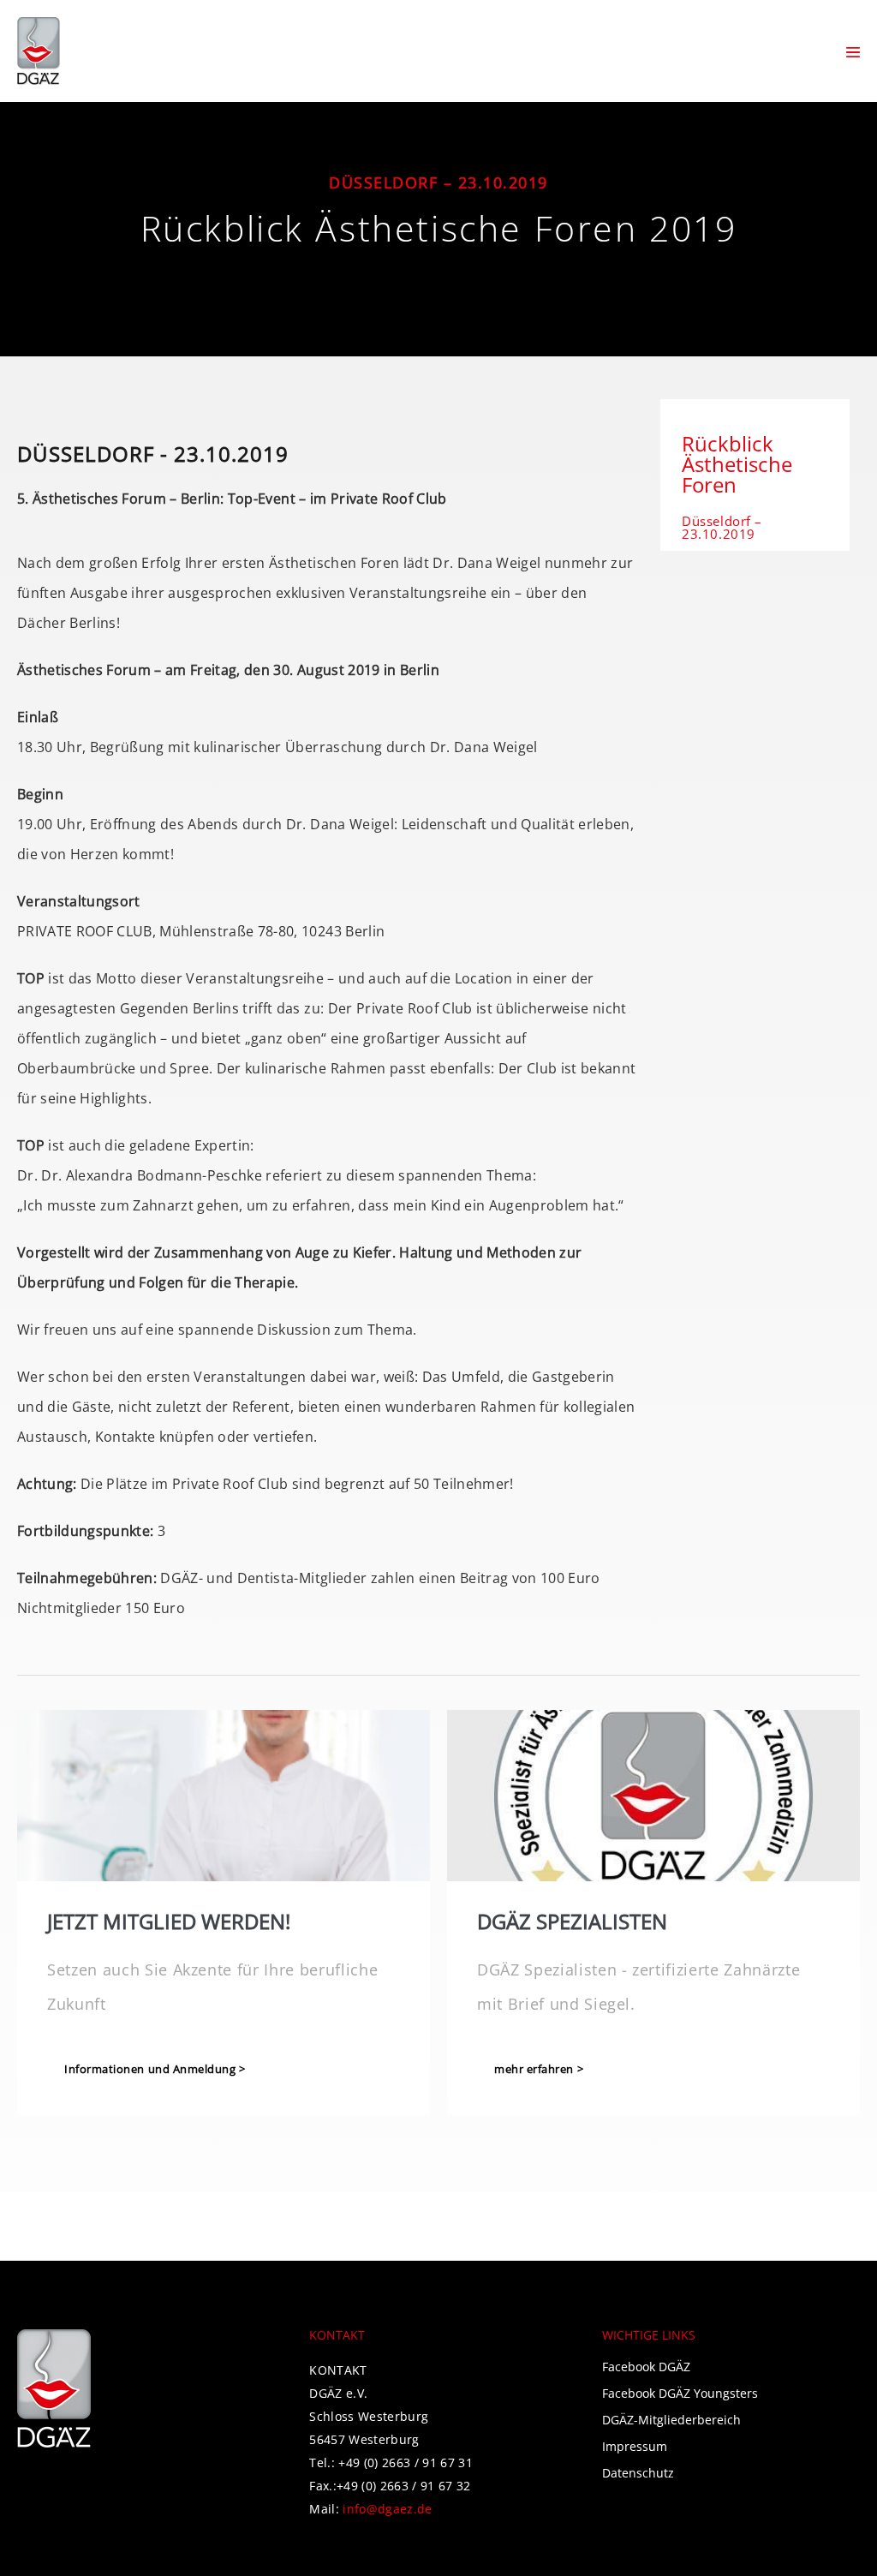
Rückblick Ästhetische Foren (737, 464)
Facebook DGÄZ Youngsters (680, 2393)
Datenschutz (638, 2473)
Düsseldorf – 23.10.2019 (722, 527)
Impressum (635, 2446)
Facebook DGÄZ (646, 2367)
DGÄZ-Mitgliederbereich (671, 2420)
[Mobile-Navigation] (853, 52)
